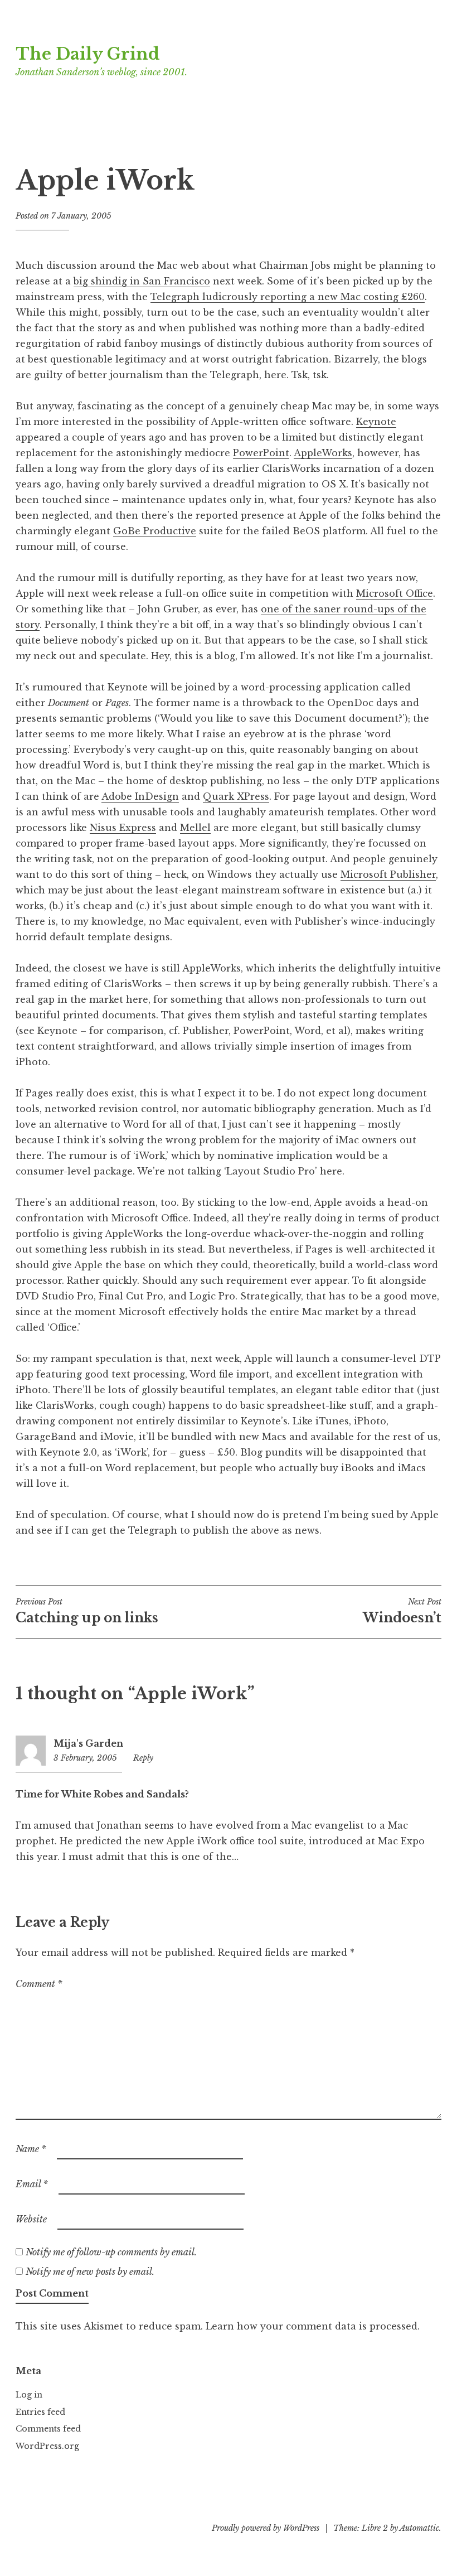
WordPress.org (47, 2446)
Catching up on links (87, 1611)
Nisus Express (123, 828)
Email (32, 2184)
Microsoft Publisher (388, 874)
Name (31, 2149)
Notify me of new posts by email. (90, 2271)
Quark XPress (236, 796)
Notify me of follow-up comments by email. (111, 2252)
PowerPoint (261, 453)
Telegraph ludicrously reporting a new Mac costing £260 (288, 297)
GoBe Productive (155, 531)
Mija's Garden (88, 1743)
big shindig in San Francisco (142, 281)
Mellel (195, 828)
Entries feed (40, 2412)
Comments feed (48, 2429)
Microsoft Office (395, 593)
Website (31, 2219)
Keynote (376, 422)
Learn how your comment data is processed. (313, 2326)
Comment (39, 1984)
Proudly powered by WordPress (266, 2528)
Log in (29, 2395)
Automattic (419, 2528)
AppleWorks (323, 453)
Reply (143, 1758)
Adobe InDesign (140, 796)
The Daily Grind (88, 54)
